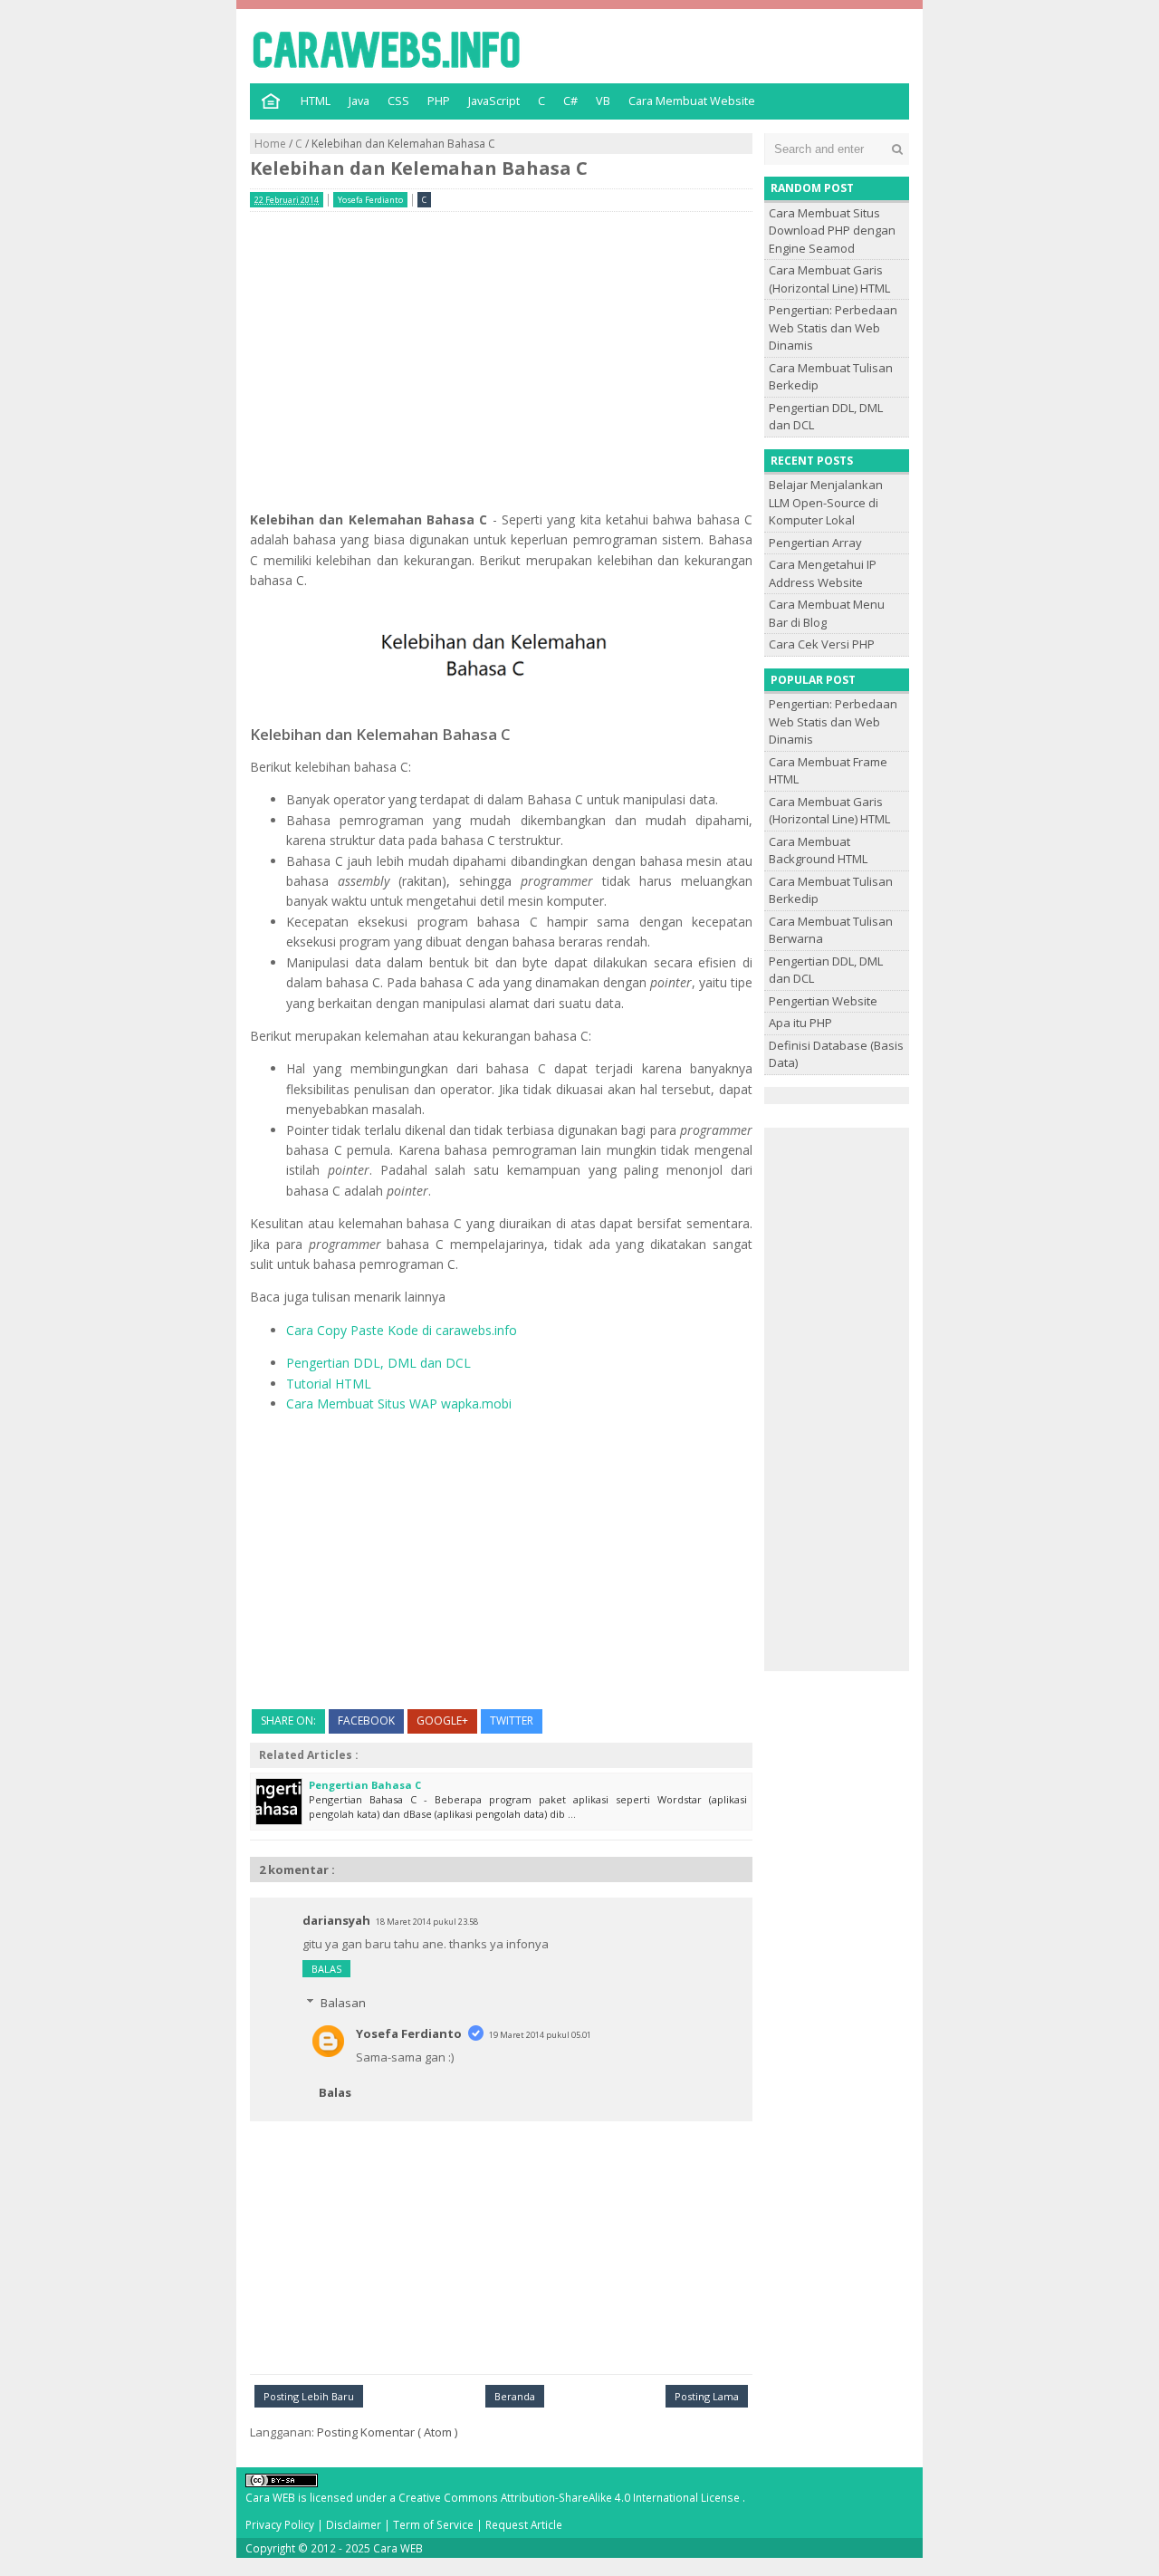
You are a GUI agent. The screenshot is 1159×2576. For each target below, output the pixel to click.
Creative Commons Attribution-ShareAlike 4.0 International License (570, 2497)
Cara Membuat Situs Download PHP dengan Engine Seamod (832, 231)
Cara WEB (398, 2548)
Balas (326, 1969)
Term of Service (435, 2524)
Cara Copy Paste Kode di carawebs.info (402, 1330)
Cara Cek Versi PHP (822, 644)
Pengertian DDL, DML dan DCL (378, 1363)
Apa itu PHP (800, 1023)
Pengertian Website (823, 1001)
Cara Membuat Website (692, 101)
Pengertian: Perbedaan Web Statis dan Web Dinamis (833, 327)
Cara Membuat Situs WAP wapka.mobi (399, 1403)
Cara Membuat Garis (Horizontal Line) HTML (829, 279)
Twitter (512, 1721)
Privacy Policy (281, 2524)
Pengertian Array (815, 543)
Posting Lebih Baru (309, 2396)
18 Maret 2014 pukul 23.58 (427, 1922)
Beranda (515, 2396)
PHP (439, 101)
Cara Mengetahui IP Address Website (823, 573)
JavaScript (494, 101)
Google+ (442, 1721)
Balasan (343, 2003)
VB (603, 101)
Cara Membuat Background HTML (818, 851)
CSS (398, 101)
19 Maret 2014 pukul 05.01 (540, 2035)
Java (359, 101)
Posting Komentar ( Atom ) (387, 2432)
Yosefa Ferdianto (409, 2033)
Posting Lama (707, 2396)
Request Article (524, 2524)
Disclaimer (355, 2524)
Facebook (366, 1721)
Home (272, 144)
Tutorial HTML (329, 1384)
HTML (316, 101)
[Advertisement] (501, 352)
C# (570, 101)
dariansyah (336, 1920)
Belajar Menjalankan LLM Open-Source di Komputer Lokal (826, 502)
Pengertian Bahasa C (365, 1785)
